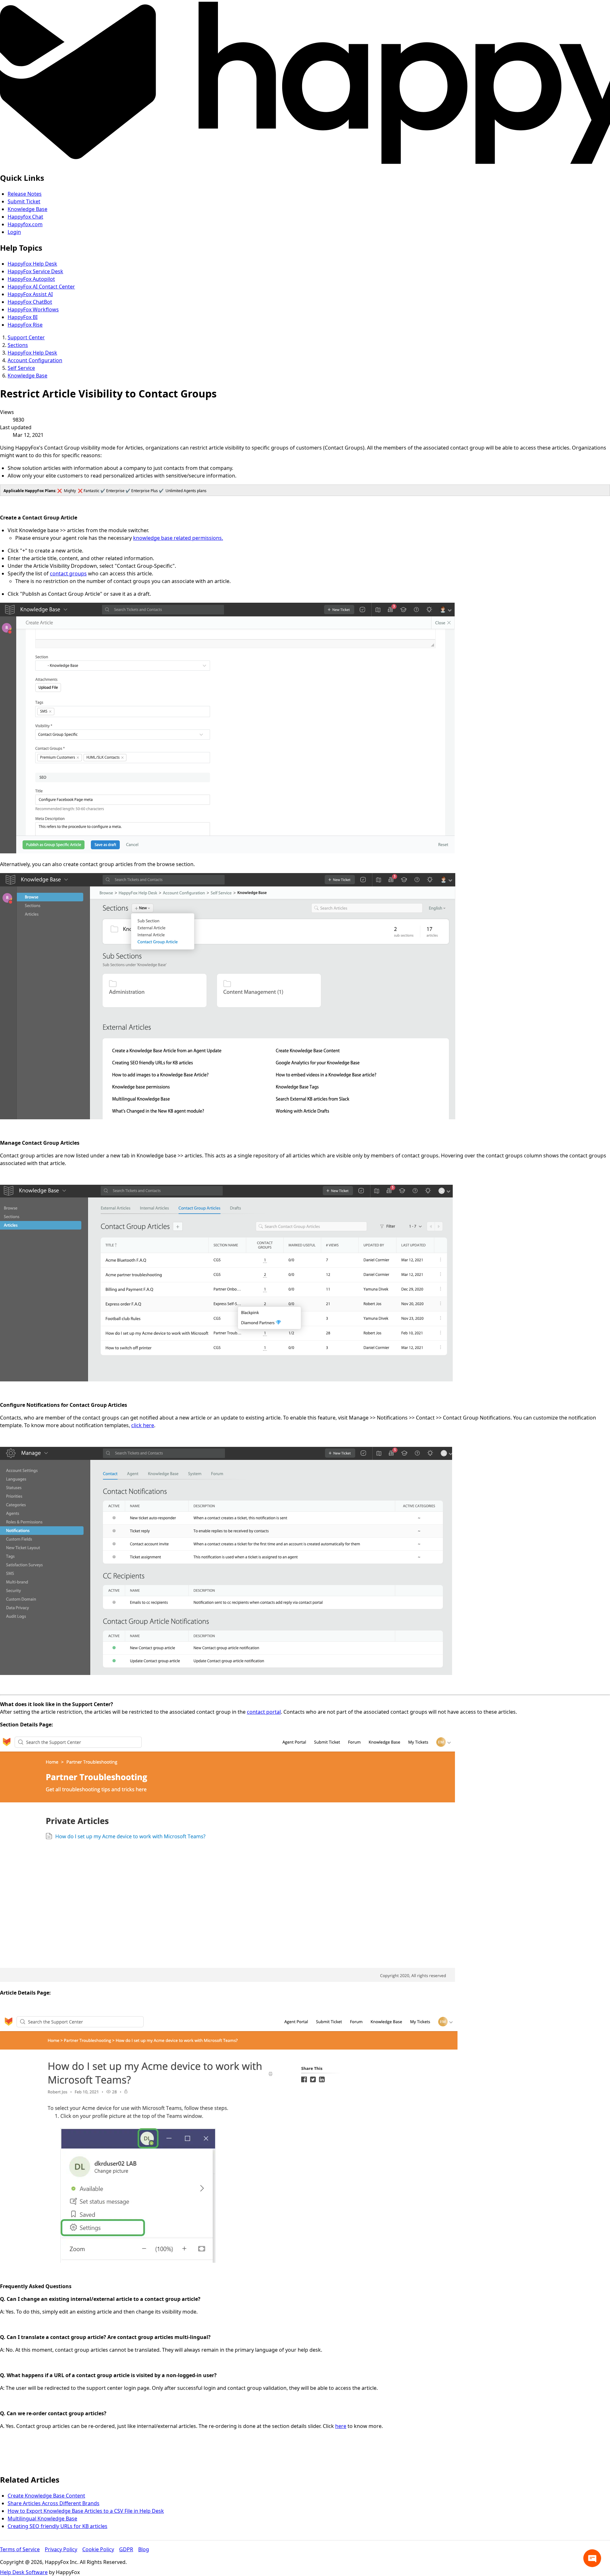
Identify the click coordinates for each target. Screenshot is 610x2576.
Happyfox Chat (25, 217)
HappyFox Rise (25, 325)
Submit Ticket (24, 201)
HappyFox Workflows (33, 309)
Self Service (21, 368)
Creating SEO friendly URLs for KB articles (58, 2526)
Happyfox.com (25, 224)
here (341, 2426)
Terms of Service (20, 2549)
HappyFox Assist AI (30, 294)
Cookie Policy (98, 2549)
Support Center (26, 337)
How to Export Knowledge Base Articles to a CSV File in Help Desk (86, 2511)
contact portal (264, 1712)
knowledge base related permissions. (178, 538)
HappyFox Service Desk (35, 271)
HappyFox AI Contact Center (41, 287)
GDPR (126, 2549)
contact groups (68, 573)
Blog (144, 2549)
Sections (18, 345)
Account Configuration (35, 360)
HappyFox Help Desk (32, 264)
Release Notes (25, 194)
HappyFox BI (23, 317)
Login (14, 232)
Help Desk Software (24, 2572)
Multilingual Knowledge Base (42, 2518)
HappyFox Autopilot (31, 279)
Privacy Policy (61, 2549)
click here (143, 1425)
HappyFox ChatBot (30, 302)
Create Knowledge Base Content (46, 2496)
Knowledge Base (27, 209)
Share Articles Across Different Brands (54, 2503)
